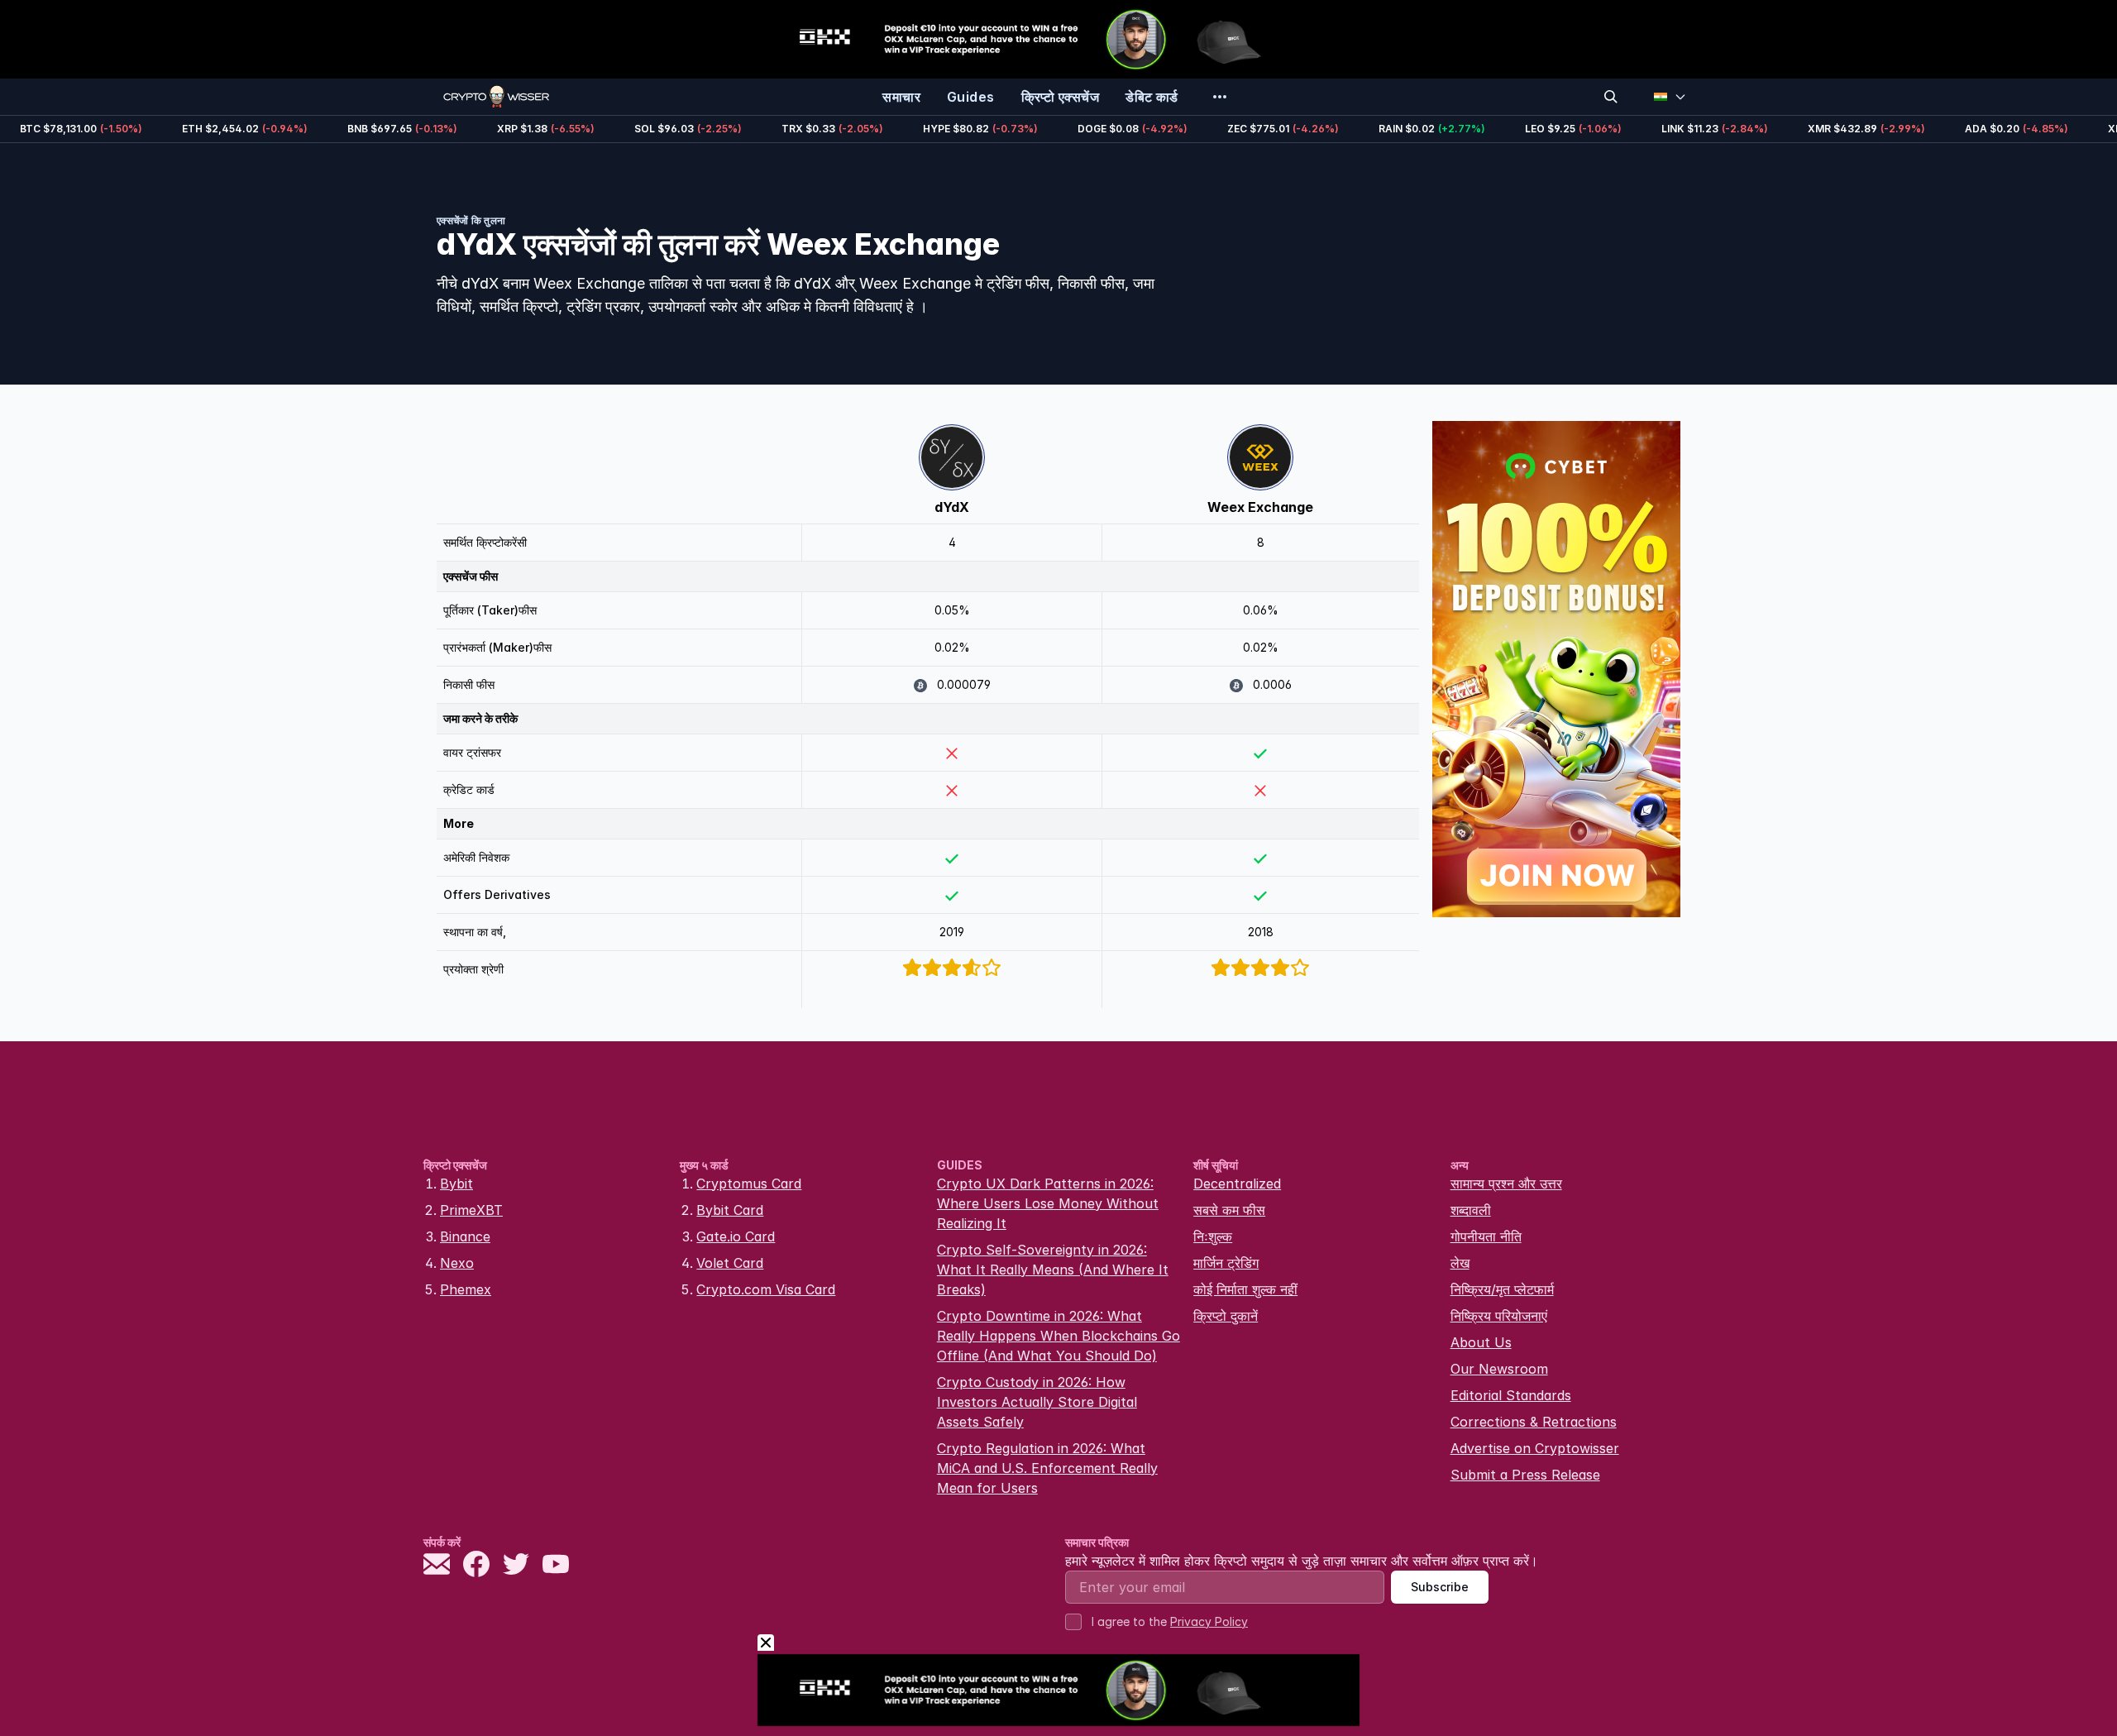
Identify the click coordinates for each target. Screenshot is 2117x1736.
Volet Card (730, 1263)
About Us (1481, 1342)
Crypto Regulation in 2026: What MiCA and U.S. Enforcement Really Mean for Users (1047, 1468)
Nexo (457, 1263)
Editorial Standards (1511, 1395)
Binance (465, 1236)
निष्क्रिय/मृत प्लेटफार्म (1502, 1289)
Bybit (456, 1184)
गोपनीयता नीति (1486, 1236)
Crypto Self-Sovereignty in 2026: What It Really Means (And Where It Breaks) (1053, 1270)
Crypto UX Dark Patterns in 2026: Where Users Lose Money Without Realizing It (1048, 1203)
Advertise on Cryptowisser (1535, 1448)
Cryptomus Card (749, 1184)
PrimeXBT (471, 1210)
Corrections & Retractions (1534, 1422)
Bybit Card (730, 1210)
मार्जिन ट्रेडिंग (1226, 1263)
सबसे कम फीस (1229, 1210)
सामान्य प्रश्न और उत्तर (1506, 1184)
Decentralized (1237, 1184)
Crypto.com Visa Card (766, 1289)
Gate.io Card (736, 1236)
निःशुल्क (1213, 1236)
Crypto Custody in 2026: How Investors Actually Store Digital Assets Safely (1037, 1402)
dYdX (952, 507)
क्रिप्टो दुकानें (1226, 1316)
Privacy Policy (1209, 1621)
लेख (1460, 1263)
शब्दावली (1471, 1210)
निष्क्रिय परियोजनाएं (1499, 1316)
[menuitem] (901, 97)
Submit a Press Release (1525, 1475)
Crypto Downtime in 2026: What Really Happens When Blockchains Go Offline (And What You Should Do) (1058, 1336)
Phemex (466, 1289)
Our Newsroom (1499, 1369)
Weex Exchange (1260, 507)
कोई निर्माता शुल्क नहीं (1245, 1289)
